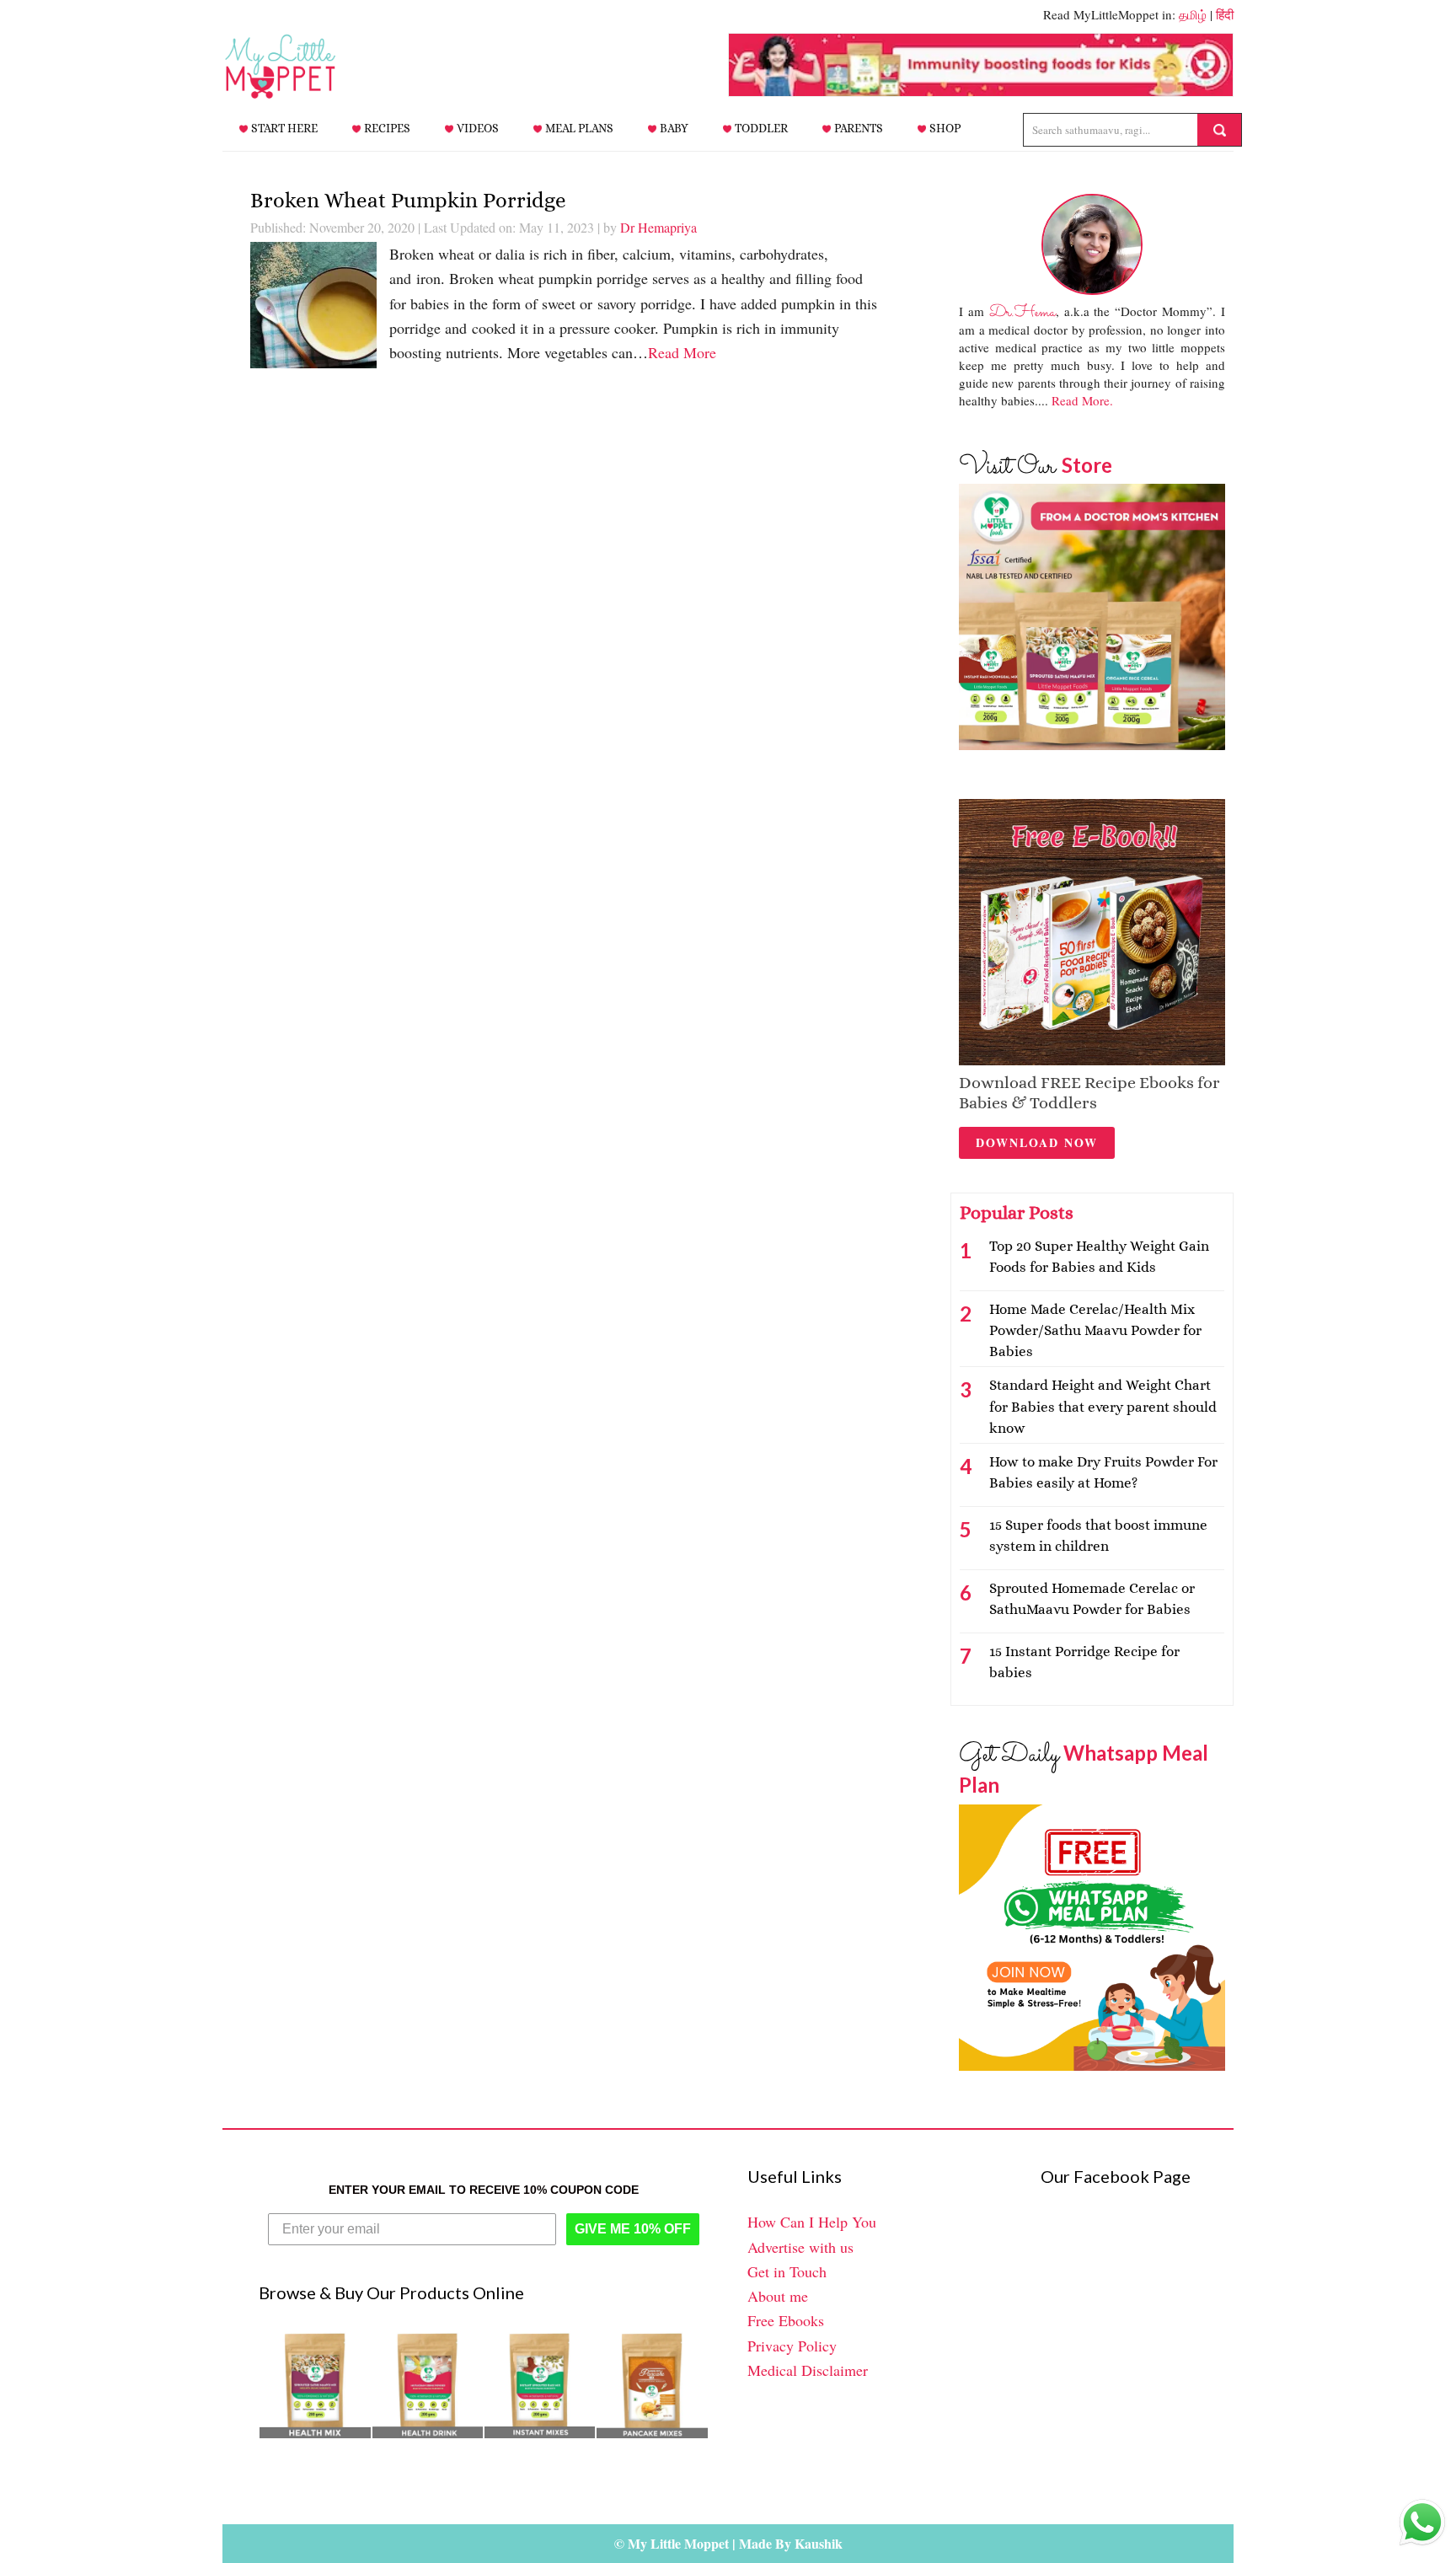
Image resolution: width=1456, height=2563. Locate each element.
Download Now (1037, 1142)
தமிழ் (1193, 14)
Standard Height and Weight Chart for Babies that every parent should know (1103, 1406)
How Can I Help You (812, 2222)
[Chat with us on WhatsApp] (1422, 2526)
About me (778, 2296)
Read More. (1082, 400)
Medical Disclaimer (808, 2370)
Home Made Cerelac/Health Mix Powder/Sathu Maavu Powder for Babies (1095, 1330)
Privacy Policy (792, 2346)
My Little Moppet (307, 67)
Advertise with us (800, 2247)
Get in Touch (787, 2271)
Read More (682, 352)
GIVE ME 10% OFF (633, 2229)
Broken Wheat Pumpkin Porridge (408, 200)
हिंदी (1225, 14)
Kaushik (819, 2543)
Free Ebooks (786, 2320)
